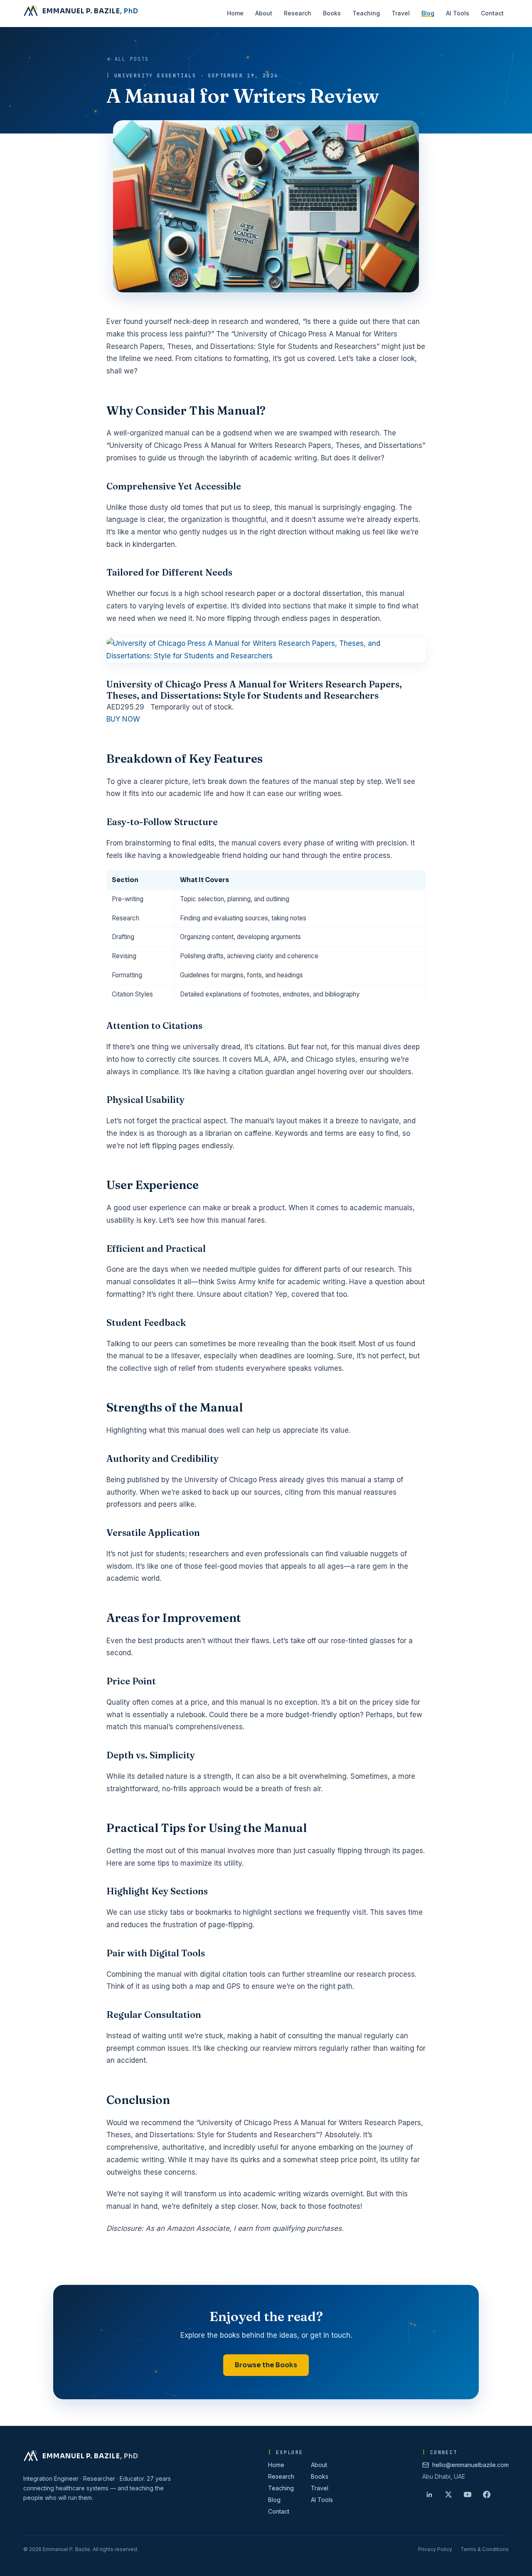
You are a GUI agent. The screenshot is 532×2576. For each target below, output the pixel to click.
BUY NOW (123, 719)
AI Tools (322, 2500)
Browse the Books (266, 2365)
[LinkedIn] (429, 2494)
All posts (132, 59)
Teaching (281, 2488)
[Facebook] (487, 2494)
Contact (279, 2511)
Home (276, 2465)
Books (320, 2476)
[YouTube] (468, 2494)
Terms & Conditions (485, 2549)
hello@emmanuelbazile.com (470, 2465)
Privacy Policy (435, 2549)
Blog (274, 2500)
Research (281, 2476)
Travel (320, 2488)
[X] (448, 2494)
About (319, 2465)
